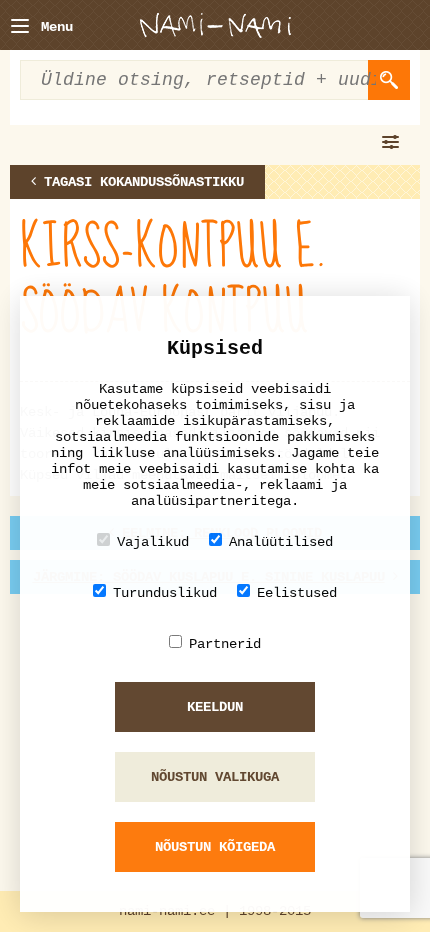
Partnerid (225, 644)
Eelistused (297, 593)
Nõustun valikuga (215, 777)
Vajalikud (153, 542)
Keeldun (215, 707)
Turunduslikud (165, 593)
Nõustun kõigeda (215, 847)
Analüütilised (281, 542)
